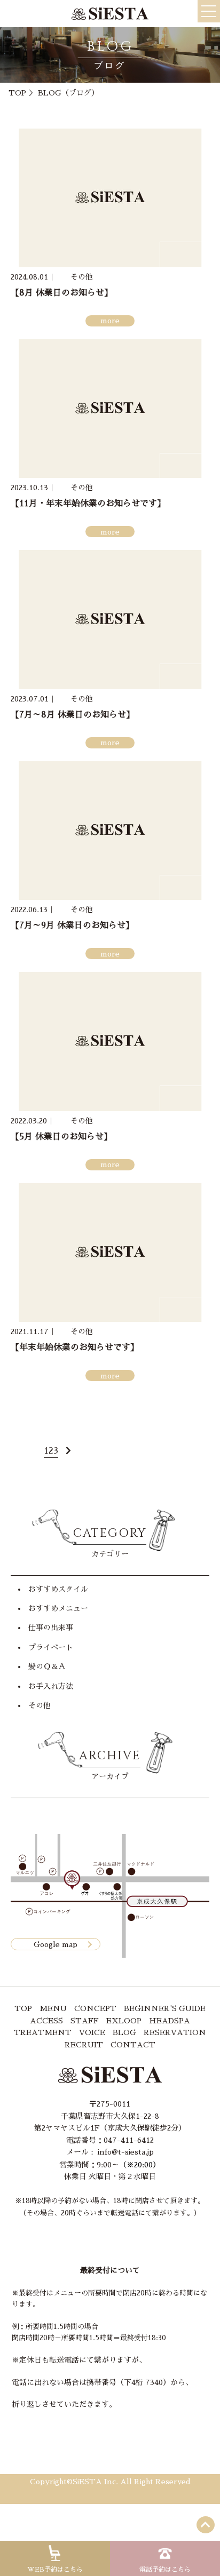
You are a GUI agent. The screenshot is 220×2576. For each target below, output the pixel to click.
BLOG (124, 2032)
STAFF (85, 2021)
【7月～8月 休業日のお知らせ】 (73, 715)
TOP (17, 93)
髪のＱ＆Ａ (47, 1666)
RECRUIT (84, 2045)
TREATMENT (43, 2032)
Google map (56, 1944)
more (110, 321)
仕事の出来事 (51, 1628)
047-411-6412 (129, 2140)
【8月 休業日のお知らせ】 (62, 293)
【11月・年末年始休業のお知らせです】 (88, 504)
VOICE (92, 2032)
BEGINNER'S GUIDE (165, 2008)
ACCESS (46, 2021)
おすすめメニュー (58, 1608)
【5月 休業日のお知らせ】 (61, 1137)
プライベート (51, 1647)
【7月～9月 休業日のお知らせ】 (72, 926)
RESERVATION (175, 2032)
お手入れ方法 (51, 1686)
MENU (53, 2008)
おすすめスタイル (58, 1589)
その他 (40, 1705)
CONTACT (133, 2045)
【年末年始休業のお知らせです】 (75, 1347)
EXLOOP (124, 2021)
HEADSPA (170, 2021)
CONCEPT (95, 2008)
